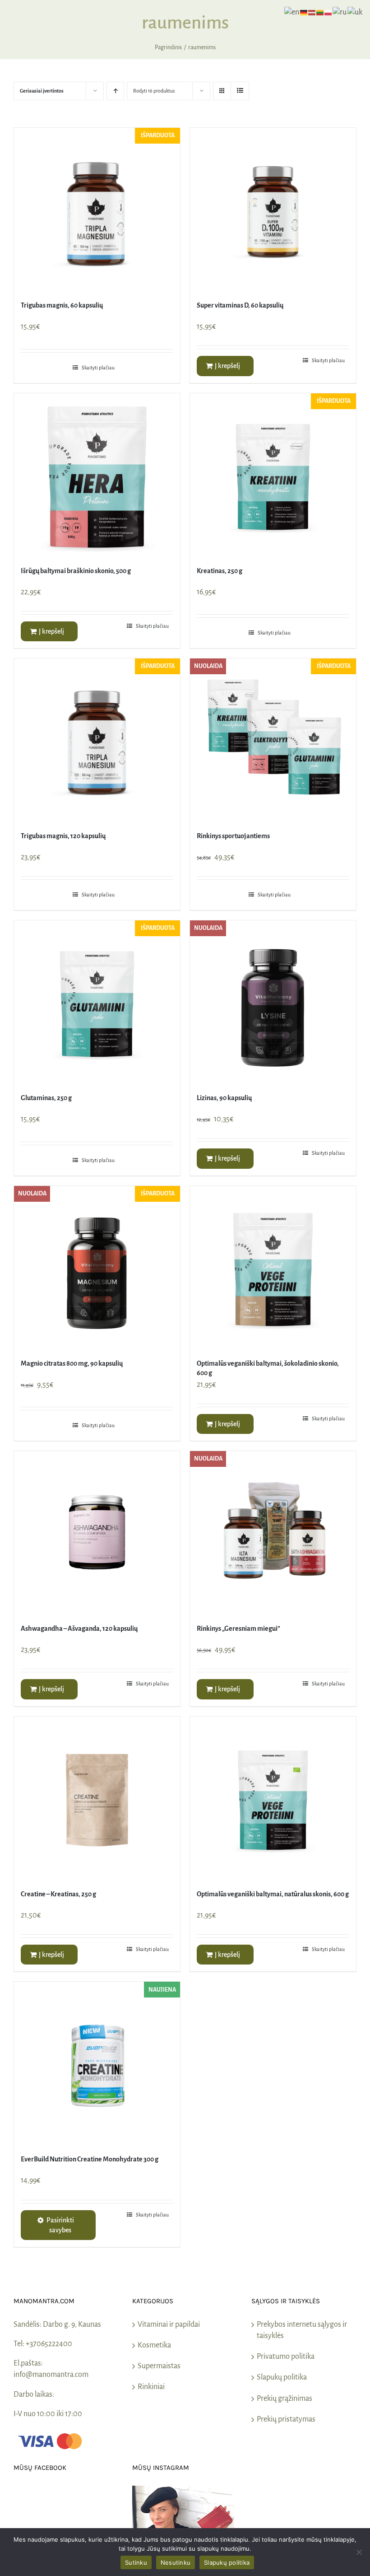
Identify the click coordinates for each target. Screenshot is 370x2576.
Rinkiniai (151, 2387)
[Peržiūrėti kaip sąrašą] (240, 91)
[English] (292, 12)
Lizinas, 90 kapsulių (224, 1098)
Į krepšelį (227, 366)
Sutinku (136, 2562)
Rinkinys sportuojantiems (233, 836)
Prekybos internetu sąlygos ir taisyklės (302, 2330)
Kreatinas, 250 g (220, 571)
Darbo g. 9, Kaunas (72, 2324)
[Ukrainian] (355, 12)
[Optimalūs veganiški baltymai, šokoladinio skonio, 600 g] (273, 1269)
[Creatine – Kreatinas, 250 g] (97, 1800)
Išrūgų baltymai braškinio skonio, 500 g (76, 571)
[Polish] (328, 12)
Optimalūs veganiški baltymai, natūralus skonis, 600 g (273, 1894)
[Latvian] (312, 12)
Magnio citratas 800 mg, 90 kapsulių (72, 1363)
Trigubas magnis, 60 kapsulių (62, 305)
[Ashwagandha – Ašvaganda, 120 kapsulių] (97, 1534)
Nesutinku (176, 2562)
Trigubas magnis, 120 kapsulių (63, 836)
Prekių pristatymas (286, 2419)
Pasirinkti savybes (60, 2225)
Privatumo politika (286, 2357)
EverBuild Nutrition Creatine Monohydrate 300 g (90, 2159)
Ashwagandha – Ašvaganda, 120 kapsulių (79, 1629)
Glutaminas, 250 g (46, 1098)
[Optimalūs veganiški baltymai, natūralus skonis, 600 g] (273, 1800)
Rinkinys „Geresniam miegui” (238, 1629)
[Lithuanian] (320, 12)
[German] (304, 12)
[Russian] (340, 12)
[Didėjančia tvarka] (115, 91)
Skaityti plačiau (98, 368)
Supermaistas (159, 2366)
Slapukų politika (282, 2377)
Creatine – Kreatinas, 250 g (58, 1894)
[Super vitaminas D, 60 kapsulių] (273, 211)
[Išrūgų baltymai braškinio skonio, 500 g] (97, 476)
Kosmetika (154, 2345)
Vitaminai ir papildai (169, 2324)
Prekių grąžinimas (284, 2399)
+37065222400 (49, 2344)
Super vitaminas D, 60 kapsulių (240, 305)
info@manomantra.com (51, 2375)
